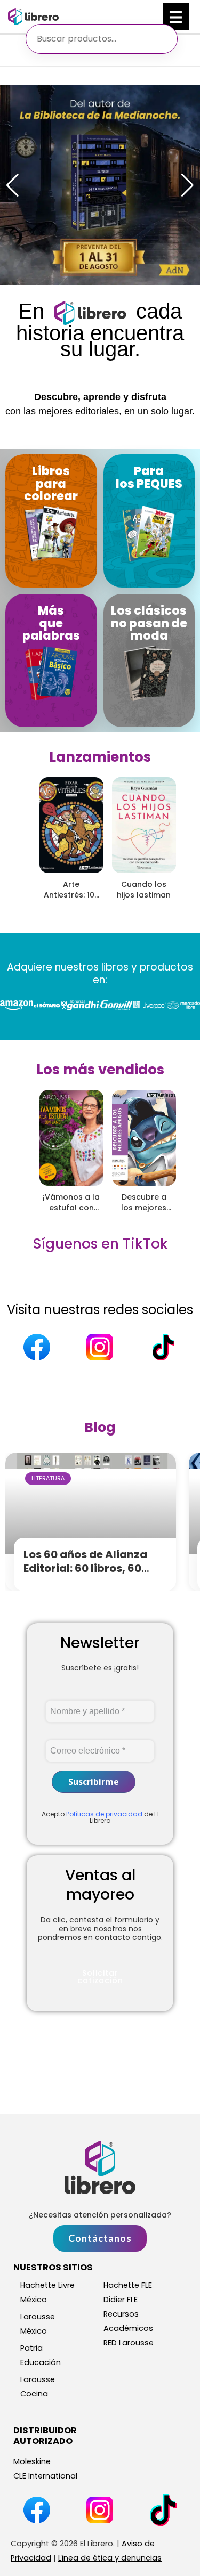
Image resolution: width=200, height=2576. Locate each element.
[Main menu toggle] (176, 17)
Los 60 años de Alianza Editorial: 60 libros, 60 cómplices (85, 1568)
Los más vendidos (100, 1070)
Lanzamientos (100, 757)
